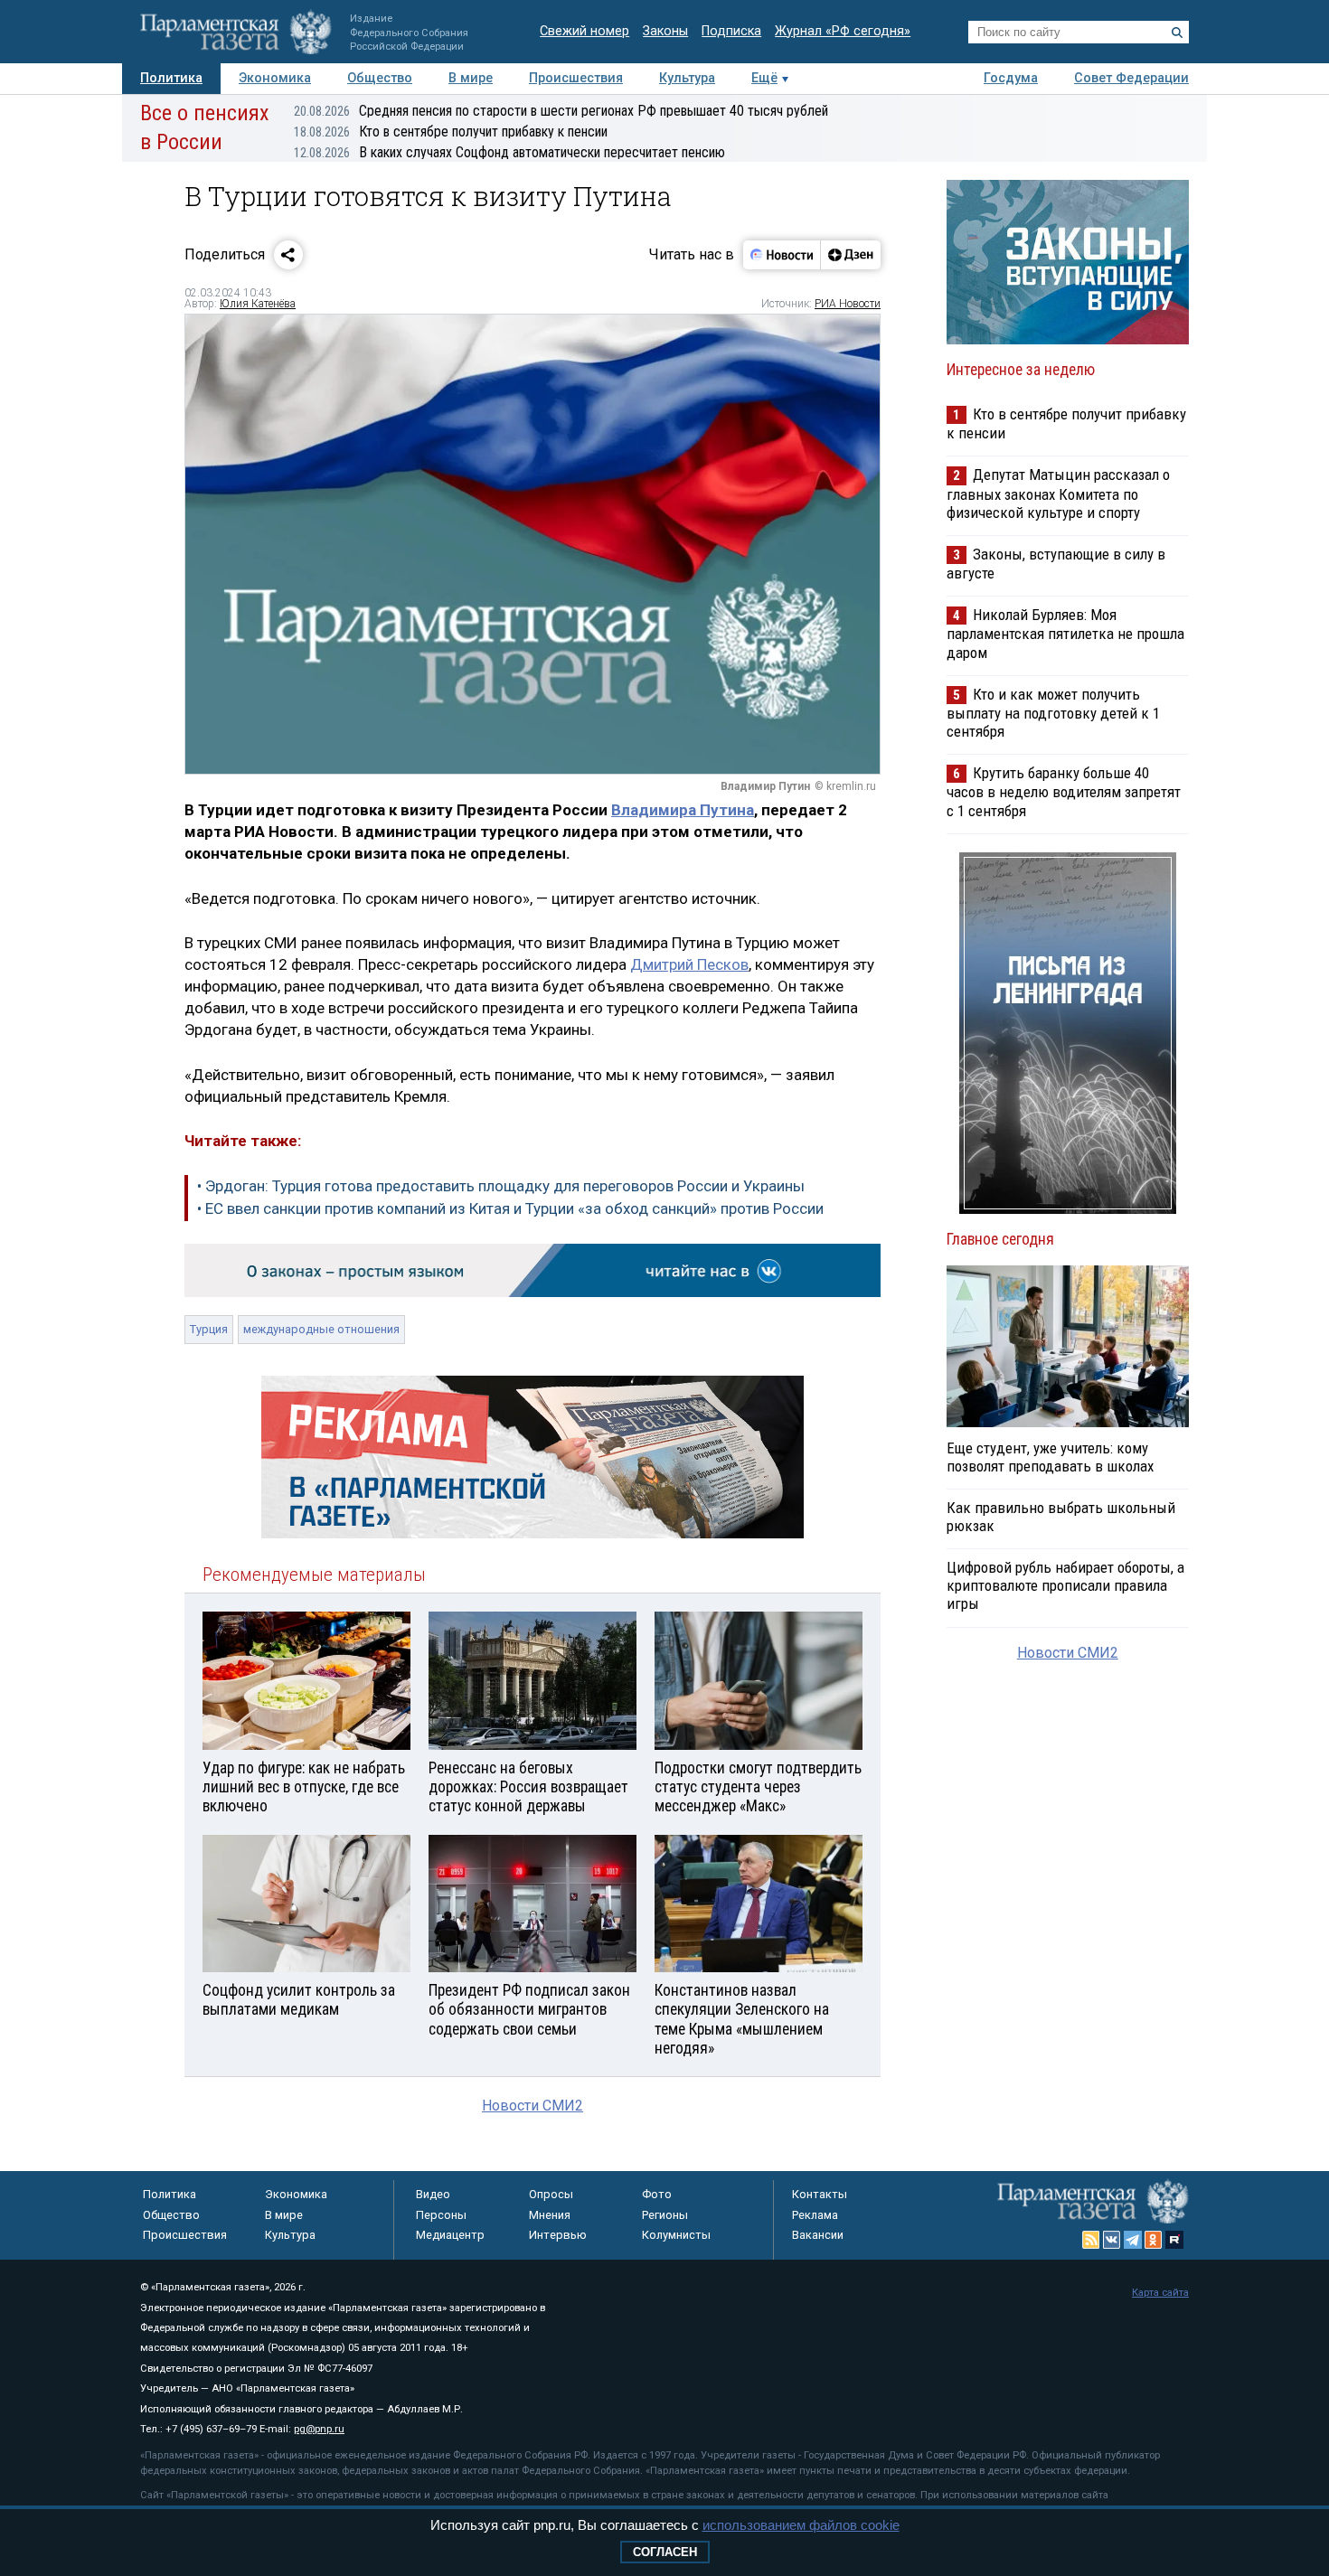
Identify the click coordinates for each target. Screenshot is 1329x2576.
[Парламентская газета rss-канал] (1091, 2240)
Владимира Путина (683, 810)
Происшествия (576, 78)
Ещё (764, 78)
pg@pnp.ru (319, 2429)
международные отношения (321, 1329)
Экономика (275, 78)
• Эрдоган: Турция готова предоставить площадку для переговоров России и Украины (501, 1186)
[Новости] (782, 255)
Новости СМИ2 (533, 2106)
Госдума (1011, 78)
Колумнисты (676, 2235)
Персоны (441, 2215)
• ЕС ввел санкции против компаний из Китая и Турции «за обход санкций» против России (510, 1208)
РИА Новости (848, 304)
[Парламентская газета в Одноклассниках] (1154, 2240)
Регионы (665, 2215)
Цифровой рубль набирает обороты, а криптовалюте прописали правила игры (1065, 1585)
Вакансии (818, 2235)
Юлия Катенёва (258, 304)
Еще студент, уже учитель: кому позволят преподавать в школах (1050, 1457)
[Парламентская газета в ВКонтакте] (1112, 2240)
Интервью (558, 2235)
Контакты (820, 2194)
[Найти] (1177, 33)
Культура (687, 78)
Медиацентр (450, 2235)
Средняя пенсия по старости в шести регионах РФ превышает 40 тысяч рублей (561, 111)
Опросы (551, 2194)
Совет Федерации (1131, 78)
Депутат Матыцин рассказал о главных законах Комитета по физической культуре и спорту (1058, 493)
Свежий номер (584, 31)
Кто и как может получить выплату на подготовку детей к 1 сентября (1053, 713)
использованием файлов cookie (801, 2525)
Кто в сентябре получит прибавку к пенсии (451, 132)
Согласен (665, 2552)
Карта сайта (1160, 2293)
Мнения (550, 2215)
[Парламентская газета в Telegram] (1133, 2240)
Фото (657, 2194)
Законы (665, 31)
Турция (209, 1329)
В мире (471, 78)
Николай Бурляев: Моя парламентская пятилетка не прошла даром (1065, 633)
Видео (433, 2194)
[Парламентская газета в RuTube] (1174, 2240)
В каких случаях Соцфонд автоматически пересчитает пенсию (509, 152)
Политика (171, 78)
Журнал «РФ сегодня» (843, 31)
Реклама (815, 2215)
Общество (380, 78)
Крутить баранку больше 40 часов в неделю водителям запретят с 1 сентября (1064, 791)
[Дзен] (850, 255)
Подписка (731, 31)
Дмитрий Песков (689, 964)
